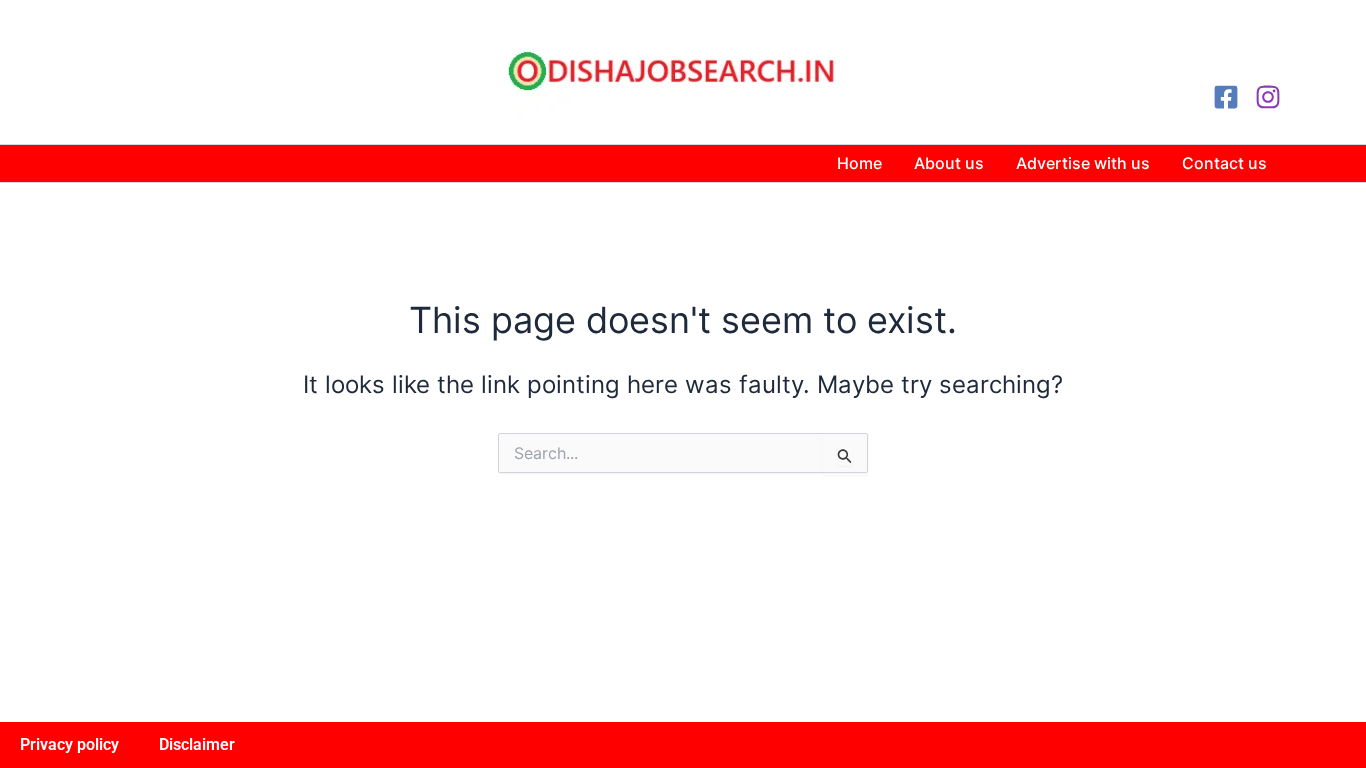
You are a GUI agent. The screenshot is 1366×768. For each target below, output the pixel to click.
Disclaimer (197, 744)
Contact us (1224, 163)
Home (859, 163)
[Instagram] (1268, 97)
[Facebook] (1226, 97)
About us (949, 163)
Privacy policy (69, 744)
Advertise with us (1083, 163)
